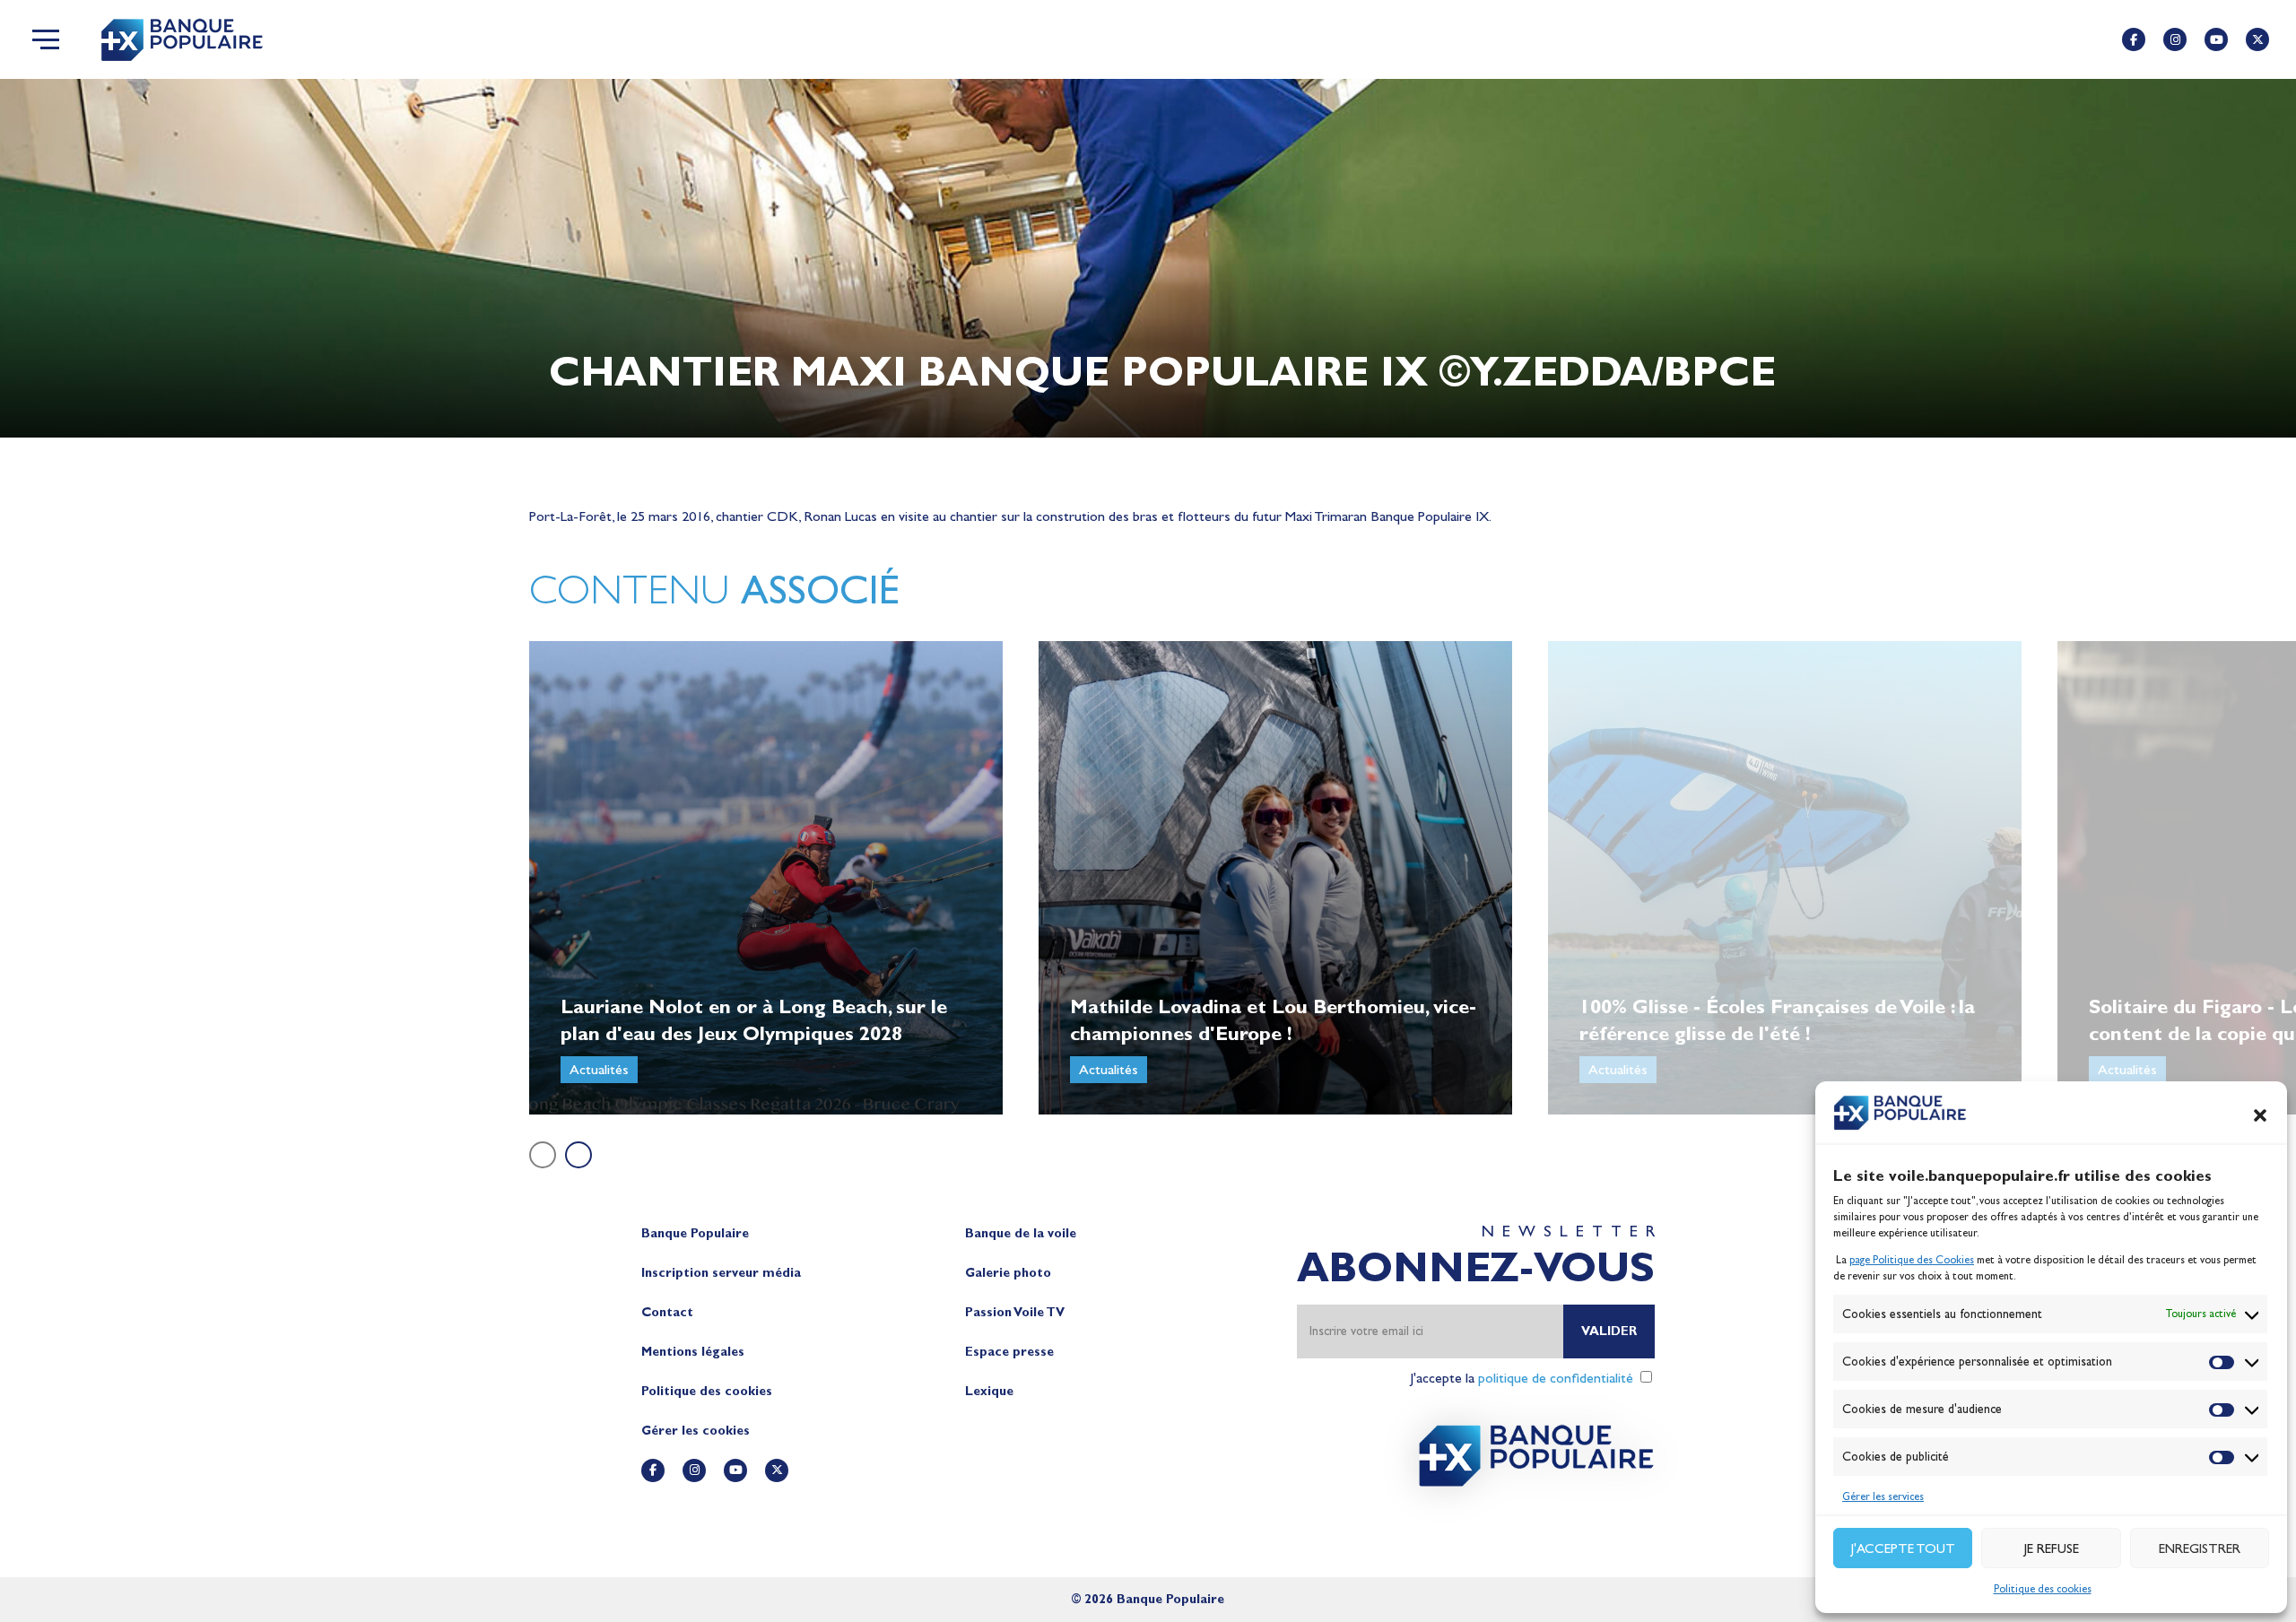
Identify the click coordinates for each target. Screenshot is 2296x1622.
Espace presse (1009, 1352)
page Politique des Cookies (1912, 1260)
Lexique (989, 1391)
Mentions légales (693, 1352)
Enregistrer (2200, 1548)
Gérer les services (1883, 1496)
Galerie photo (1008, 1273)
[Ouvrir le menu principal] (46, 39)
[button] (2260, 1115)
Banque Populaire (695, 1233)
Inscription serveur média (721, 1273)
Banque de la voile (1021, 1233)
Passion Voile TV (1015, 1312)
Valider (1609, 1331)
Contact (667, 1312)
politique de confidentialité (1556, 1378)
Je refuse (2052, 1548)
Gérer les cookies (696, 1431)
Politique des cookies (2043, 1589)
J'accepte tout (1903, 1548)
